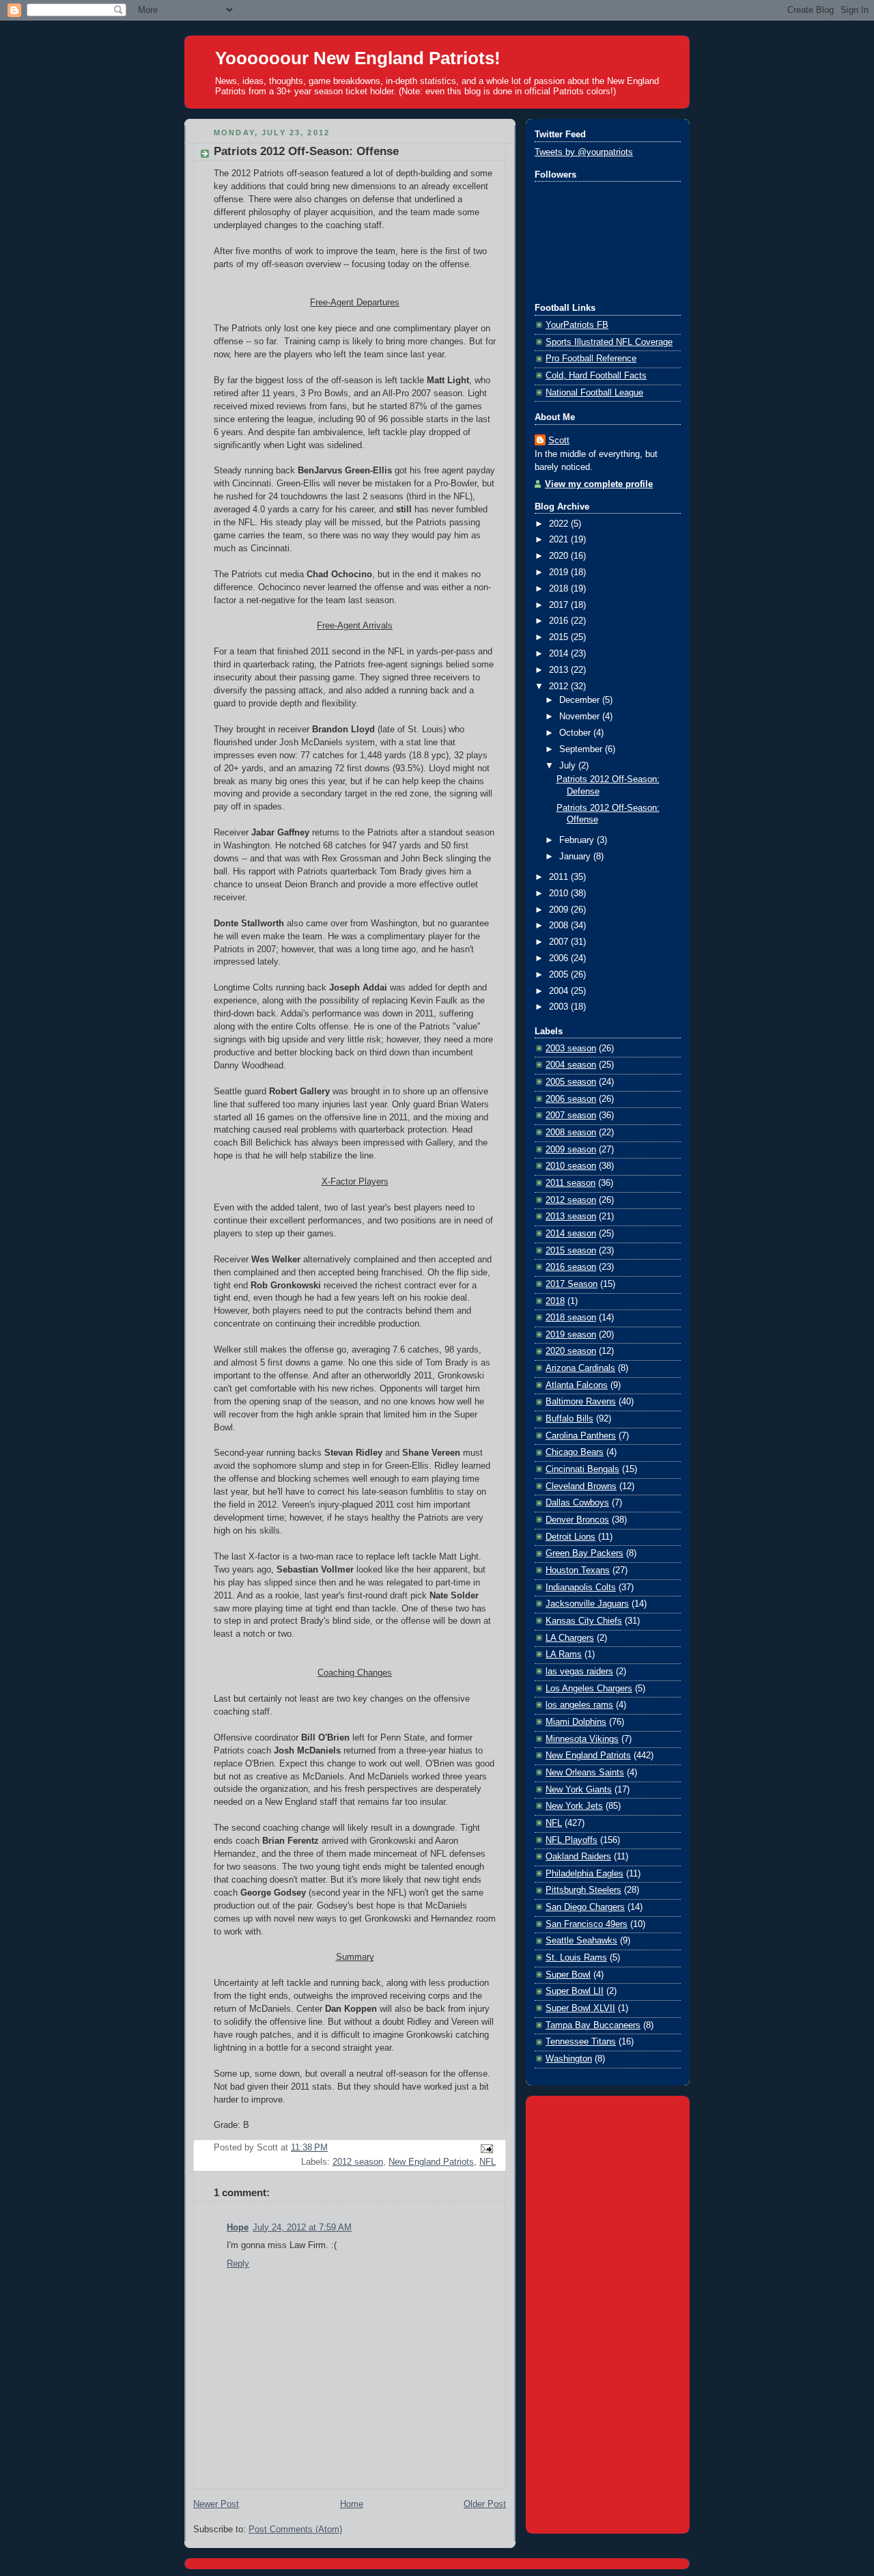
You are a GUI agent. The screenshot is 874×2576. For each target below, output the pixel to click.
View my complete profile (599, 484)
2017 (560, 605)
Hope (238, 2228)
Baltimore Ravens (581, 1402)
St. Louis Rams (576, 1958)
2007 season (571, 1116)
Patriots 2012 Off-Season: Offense (306, 151)
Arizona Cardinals (580, 1368)
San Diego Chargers (585, 1907)
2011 (560, 877)
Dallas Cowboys (577, 1503)
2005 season (571, 1082)
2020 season (571, 1351)
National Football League (594, 393)
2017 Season (572, 1284)
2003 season (571, 1049)
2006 (560, 958)
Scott (559, 441)
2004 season (571, 1065)
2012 (560, 687)
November (581, 717)
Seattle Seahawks (581, 1941)
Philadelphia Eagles (584, 1874)
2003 (560, 1007)
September (582, 749)
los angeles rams (579, 1705)
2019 (560, 572)
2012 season (358, 2162)
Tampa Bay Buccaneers (593, 2025)
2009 (560, 910)
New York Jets (574, 1806)
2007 (560, 942)
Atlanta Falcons (577, 1385)
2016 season (571, 1267)
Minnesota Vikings (582, 1739)
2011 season (570, 1183)
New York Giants (579, 1790)
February (578, 840)
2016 (560, 621)
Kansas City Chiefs (584, 1621)
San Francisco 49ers (587, 1924)
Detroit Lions (570, 1537)
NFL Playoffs (572, 1840)
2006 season (571, 1099)
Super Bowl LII (575, 1991)
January (576, 857)
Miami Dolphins (576, 1722)
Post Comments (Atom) (295, 2530)
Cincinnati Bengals (582, 1469)
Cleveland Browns (581, 1486)
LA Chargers (570, 1638)
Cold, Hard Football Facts (596, 376)
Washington (569, 2059)
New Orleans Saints (585, 1773)
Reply (238, 2264)
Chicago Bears (575, 1452)
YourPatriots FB (577, 325)
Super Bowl (568, 1975)
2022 (560, 524)
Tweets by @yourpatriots (584, 152)
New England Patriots (431, 2162)
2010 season (571, 1166)
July (569, 766)
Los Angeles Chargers (589, 1689)
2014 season (571, 1234)
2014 (560, 654)
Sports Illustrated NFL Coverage (609, 342)
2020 (560, 556)
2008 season (571, 1133)
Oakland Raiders (578, 1857)
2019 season (571, 1335)
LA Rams (564, 1654)
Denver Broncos (577, 1520)
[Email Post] (485, 2148)
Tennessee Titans (581, 2042)
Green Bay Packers (584, 1553)
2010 (560, 894)
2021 (560, 540)
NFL (488, 2162)
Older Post (485, 2504)
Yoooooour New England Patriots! (358, 58)
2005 (560, 975)
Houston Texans (578, 1570)
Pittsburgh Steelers (583, 1890)
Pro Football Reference (591, 359)
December (581, 700)
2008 (560, 926)
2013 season (571, 1217)
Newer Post (216, 2504)
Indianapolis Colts (581, 1588)
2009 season (571, 1150)
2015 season (571, 1251)
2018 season (571, 1318)
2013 (560, 670)
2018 (560, 589)
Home (352, 2504)
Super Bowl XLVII (580, 2008)
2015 (560, 637)
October (576, 733)
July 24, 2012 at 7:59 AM (302, 2228)
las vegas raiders (579, 1672)
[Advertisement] (608, 2312)
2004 (560, 991)
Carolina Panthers (581, 1436)
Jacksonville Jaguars (587, 1604)
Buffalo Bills (569, 1419)
